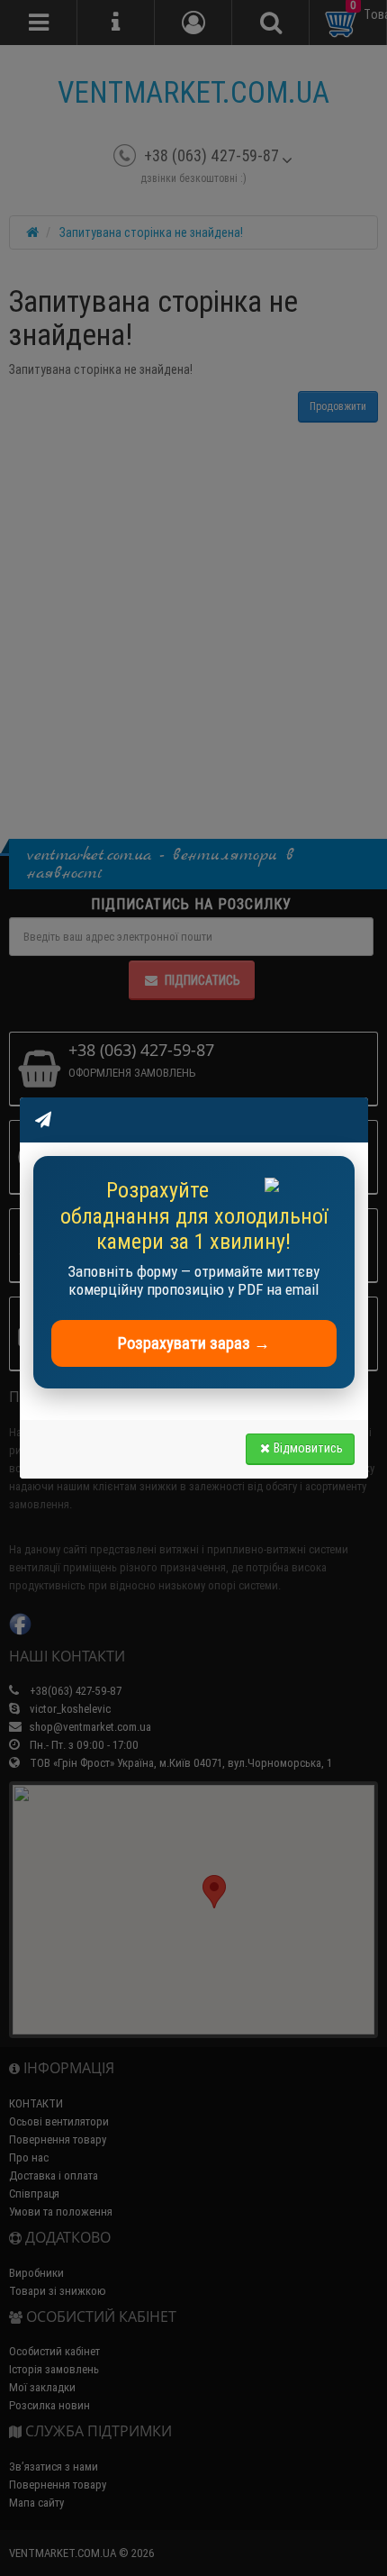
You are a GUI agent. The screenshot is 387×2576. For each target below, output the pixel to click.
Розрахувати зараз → (194, 1343)
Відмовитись (308, 1448)
